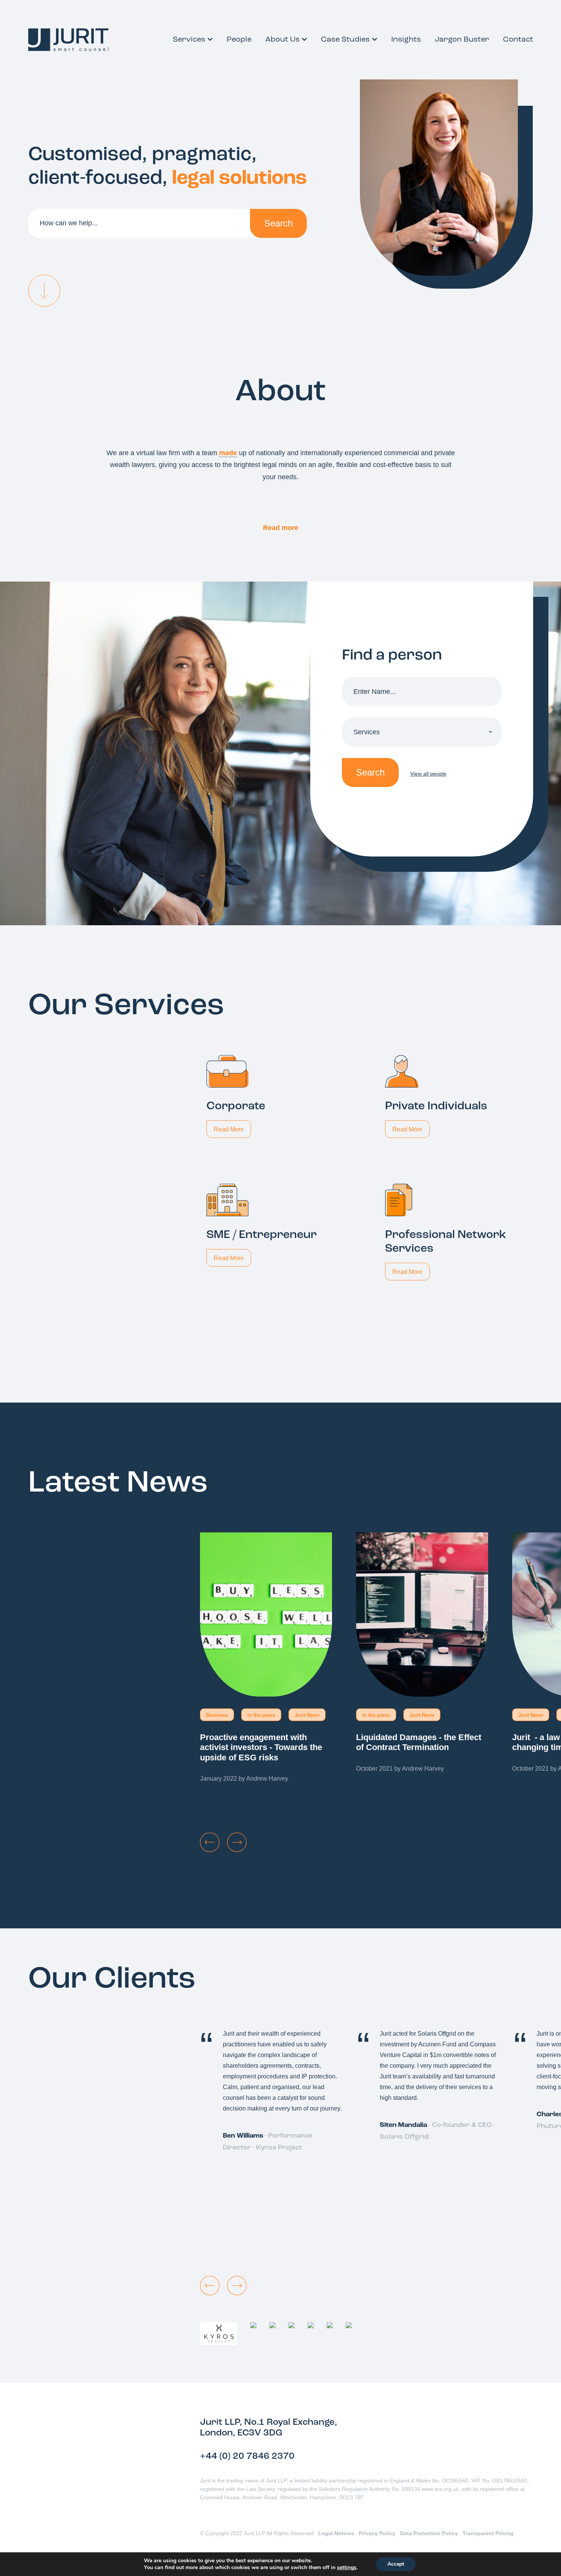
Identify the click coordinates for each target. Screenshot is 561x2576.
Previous (210, 1842)
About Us (282, 40)
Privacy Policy (377, 2533)
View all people (428, 774)
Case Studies (345, 40)
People (239, 40)
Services (189, 40)
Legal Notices (336, 2533)
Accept (396, 2564)
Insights (406, 40)
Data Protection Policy (429, 2533)
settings (347, 2568)
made (228, 453)
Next (237, 1842)
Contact (518, 40)
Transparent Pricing (488, 2533)
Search (278, 223)
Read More (229, 1129)
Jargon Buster (462, 40)
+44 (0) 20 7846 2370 (247, 2456)
